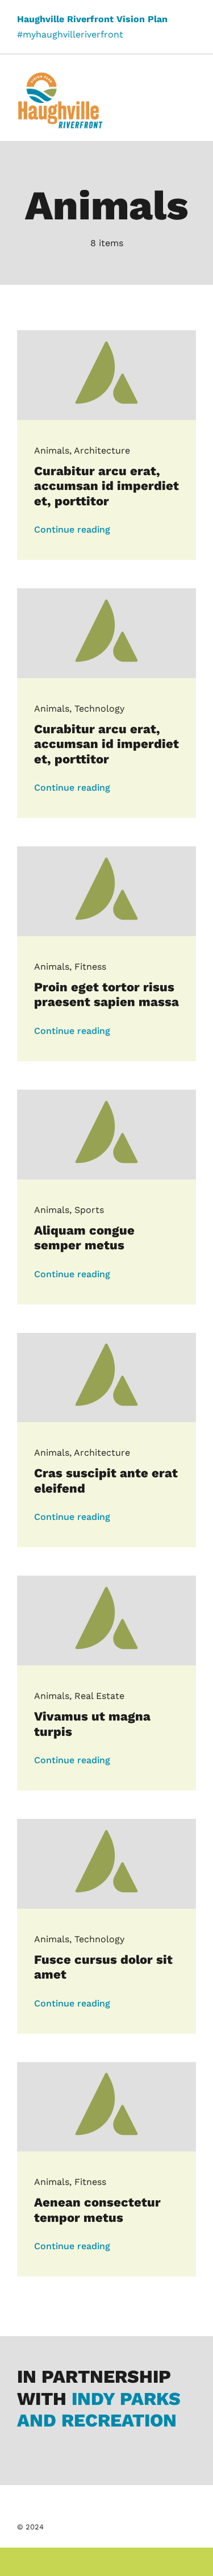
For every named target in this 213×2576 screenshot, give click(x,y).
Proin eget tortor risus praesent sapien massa (106, 994)
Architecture (102, 450)
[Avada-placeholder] (106, 335)
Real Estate (99, 1696)
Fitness (90, 967)
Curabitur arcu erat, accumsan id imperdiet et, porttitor (106, 486)
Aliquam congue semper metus (84, 1238)
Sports (89, 1210)
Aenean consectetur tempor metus (97, 2210)
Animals (52, 450)
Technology (99, 709)
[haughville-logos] (60, 76)
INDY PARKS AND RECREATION (99, 2409)
